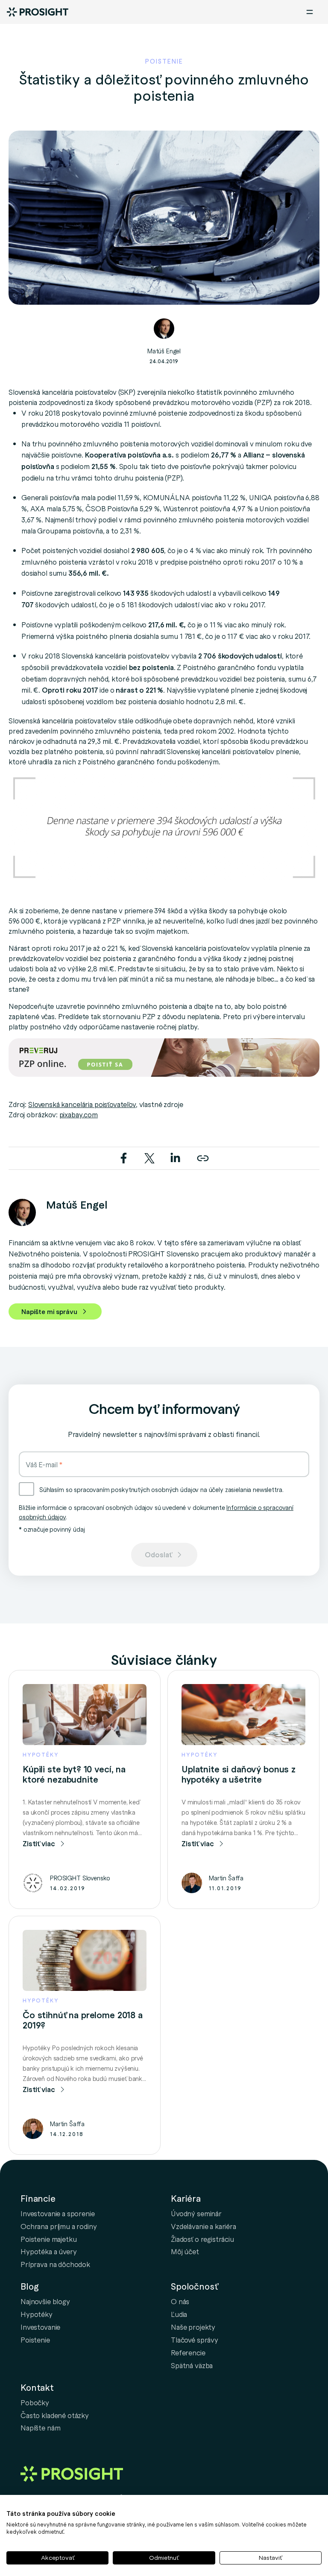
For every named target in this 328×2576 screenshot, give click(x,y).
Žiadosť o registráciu (202, 2239)
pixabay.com (79, 1114)
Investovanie (40, 2327)
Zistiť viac (39, 1843)
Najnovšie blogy (45, 2301)
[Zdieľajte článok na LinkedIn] (175, 1157)
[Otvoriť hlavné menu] (310, 12)
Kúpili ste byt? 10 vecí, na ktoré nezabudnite (74, 1774)
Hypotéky (37, 2314)
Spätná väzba (192, 2365)
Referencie (188, 2352)
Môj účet (185, 2251)
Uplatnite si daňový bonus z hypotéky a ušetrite (239, 1774)
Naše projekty (193, 2327)
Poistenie (35, 2340)
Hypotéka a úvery (49, 2251)
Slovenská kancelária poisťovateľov (82, 1104)
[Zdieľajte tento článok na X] (150, 1157)
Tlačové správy (195, 2340)
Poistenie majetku (48, 2239)
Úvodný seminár (196, 2213)
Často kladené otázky (55, 2415)
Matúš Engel (164, 351)
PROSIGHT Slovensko (80, 1878)
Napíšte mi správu (49, 1311)
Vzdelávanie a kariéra (204, 2226)
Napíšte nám (40, 2427)
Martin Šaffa (226, 1878)
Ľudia (179, 2314)
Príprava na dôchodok (55, 2264)
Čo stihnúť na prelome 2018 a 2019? (83, 2020)
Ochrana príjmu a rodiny (59, 2226)
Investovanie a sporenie (58, 2213)
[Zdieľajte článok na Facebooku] (124, 1157)
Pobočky (35, 2402)
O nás (180, 2301)
